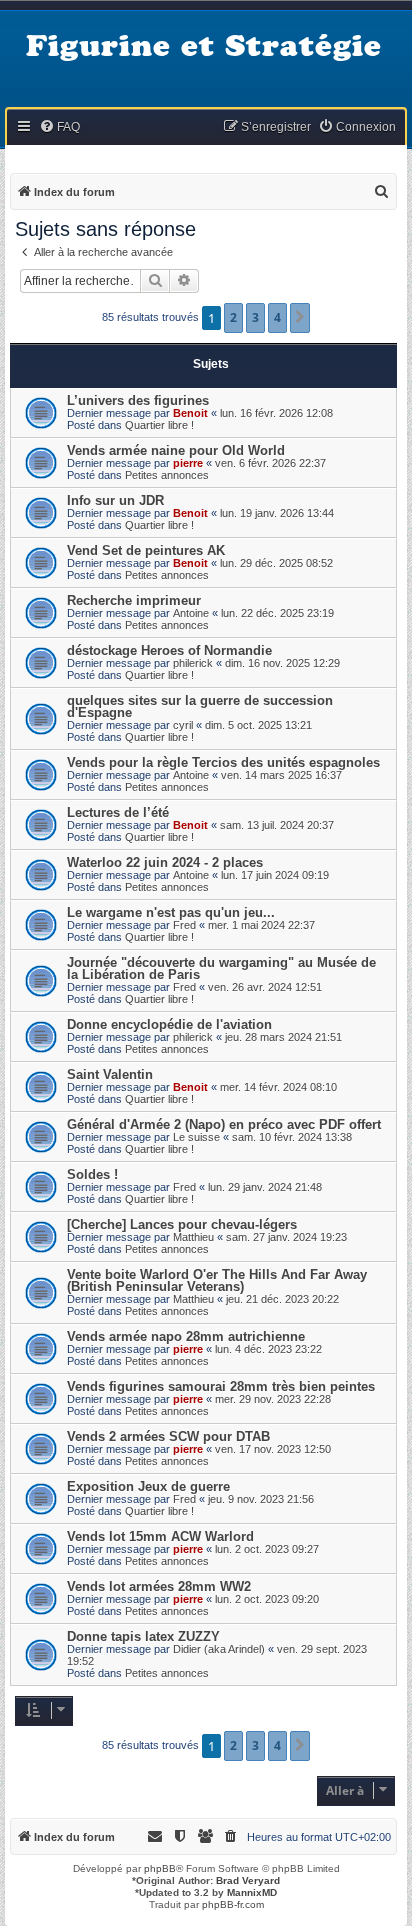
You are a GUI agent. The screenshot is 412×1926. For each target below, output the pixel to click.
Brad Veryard (248, 1880)
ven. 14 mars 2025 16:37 (281, 775)
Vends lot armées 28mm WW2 (159, 1586)
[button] (300, 318)
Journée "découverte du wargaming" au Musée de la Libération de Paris (221, 968)
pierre (188, 463)
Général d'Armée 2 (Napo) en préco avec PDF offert (224, 1124)
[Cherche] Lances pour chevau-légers (182, 1224)
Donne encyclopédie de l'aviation (169, 1024)
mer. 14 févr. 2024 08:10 (278, 1087)
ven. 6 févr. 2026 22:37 (270, 463)
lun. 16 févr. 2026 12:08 (276, 413)
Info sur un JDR (115, 500)
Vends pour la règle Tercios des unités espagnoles (223, 762)
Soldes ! (92, 1174)
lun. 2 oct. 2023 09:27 (267, 1549)
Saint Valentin (110, 1074)
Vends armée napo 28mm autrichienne (186, 1336)
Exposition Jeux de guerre (148, 1486)
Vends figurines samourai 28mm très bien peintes (221, 1386)
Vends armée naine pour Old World (176, 450)
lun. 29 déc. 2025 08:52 (276, 563)
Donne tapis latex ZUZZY (143, 1636)
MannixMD (252, 1892)
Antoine (191, 613)
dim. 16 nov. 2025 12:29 (282, 663)
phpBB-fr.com (233, 1904)
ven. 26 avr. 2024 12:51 (265, 987)
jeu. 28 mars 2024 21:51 (283, 1037)
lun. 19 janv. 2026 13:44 (277, 513)
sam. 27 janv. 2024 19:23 (286, 1237)
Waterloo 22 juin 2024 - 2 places (165, 862)
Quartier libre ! (159, 425)
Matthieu (193, 1237)
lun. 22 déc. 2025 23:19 (277, 613)
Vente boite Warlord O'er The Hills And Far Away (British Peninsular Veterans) (217, 1280)
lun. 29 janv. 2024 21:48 (265, 1187)
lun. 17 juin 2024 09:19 (275, 875)
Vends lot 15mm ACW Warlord (160, 1536)
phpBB (160, 1868)
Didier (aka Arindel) (219, 1649)
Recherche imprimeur (134, 600)
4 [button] (277, 317)
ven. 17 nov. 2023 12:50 (273, 1449)
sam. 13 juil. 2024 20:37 (277, 825)
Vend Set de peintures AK (146, 550)
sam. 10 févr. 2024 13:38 (292, 1137)
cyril (183, 725)
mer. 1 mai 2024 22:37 (261, 925)
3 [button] (255, 317)
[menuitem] (59, 127)
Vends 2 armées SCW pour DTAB (168, 1436)
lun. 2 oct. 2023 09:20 (267, 1599)
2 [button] (233, 317)
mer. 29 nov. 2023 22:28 (273, 1399)
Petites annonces (167, 475)
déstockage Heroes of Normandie (169, 650)
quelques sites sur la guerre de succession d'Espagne (200, 706)
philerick (193, 663)
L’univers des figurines (138, 400)
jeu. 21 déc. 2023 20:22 (282, 1299)
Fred (184, 925)
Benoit (190, 413)
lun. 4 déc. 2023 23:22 (268, 1349)
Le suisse (196, 1137)
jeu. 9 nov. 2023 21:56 (261, 1499)
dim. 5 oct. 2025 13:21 (258, 725)
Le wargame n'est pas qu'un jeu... (171, 912)
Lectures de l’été (118, 812)
